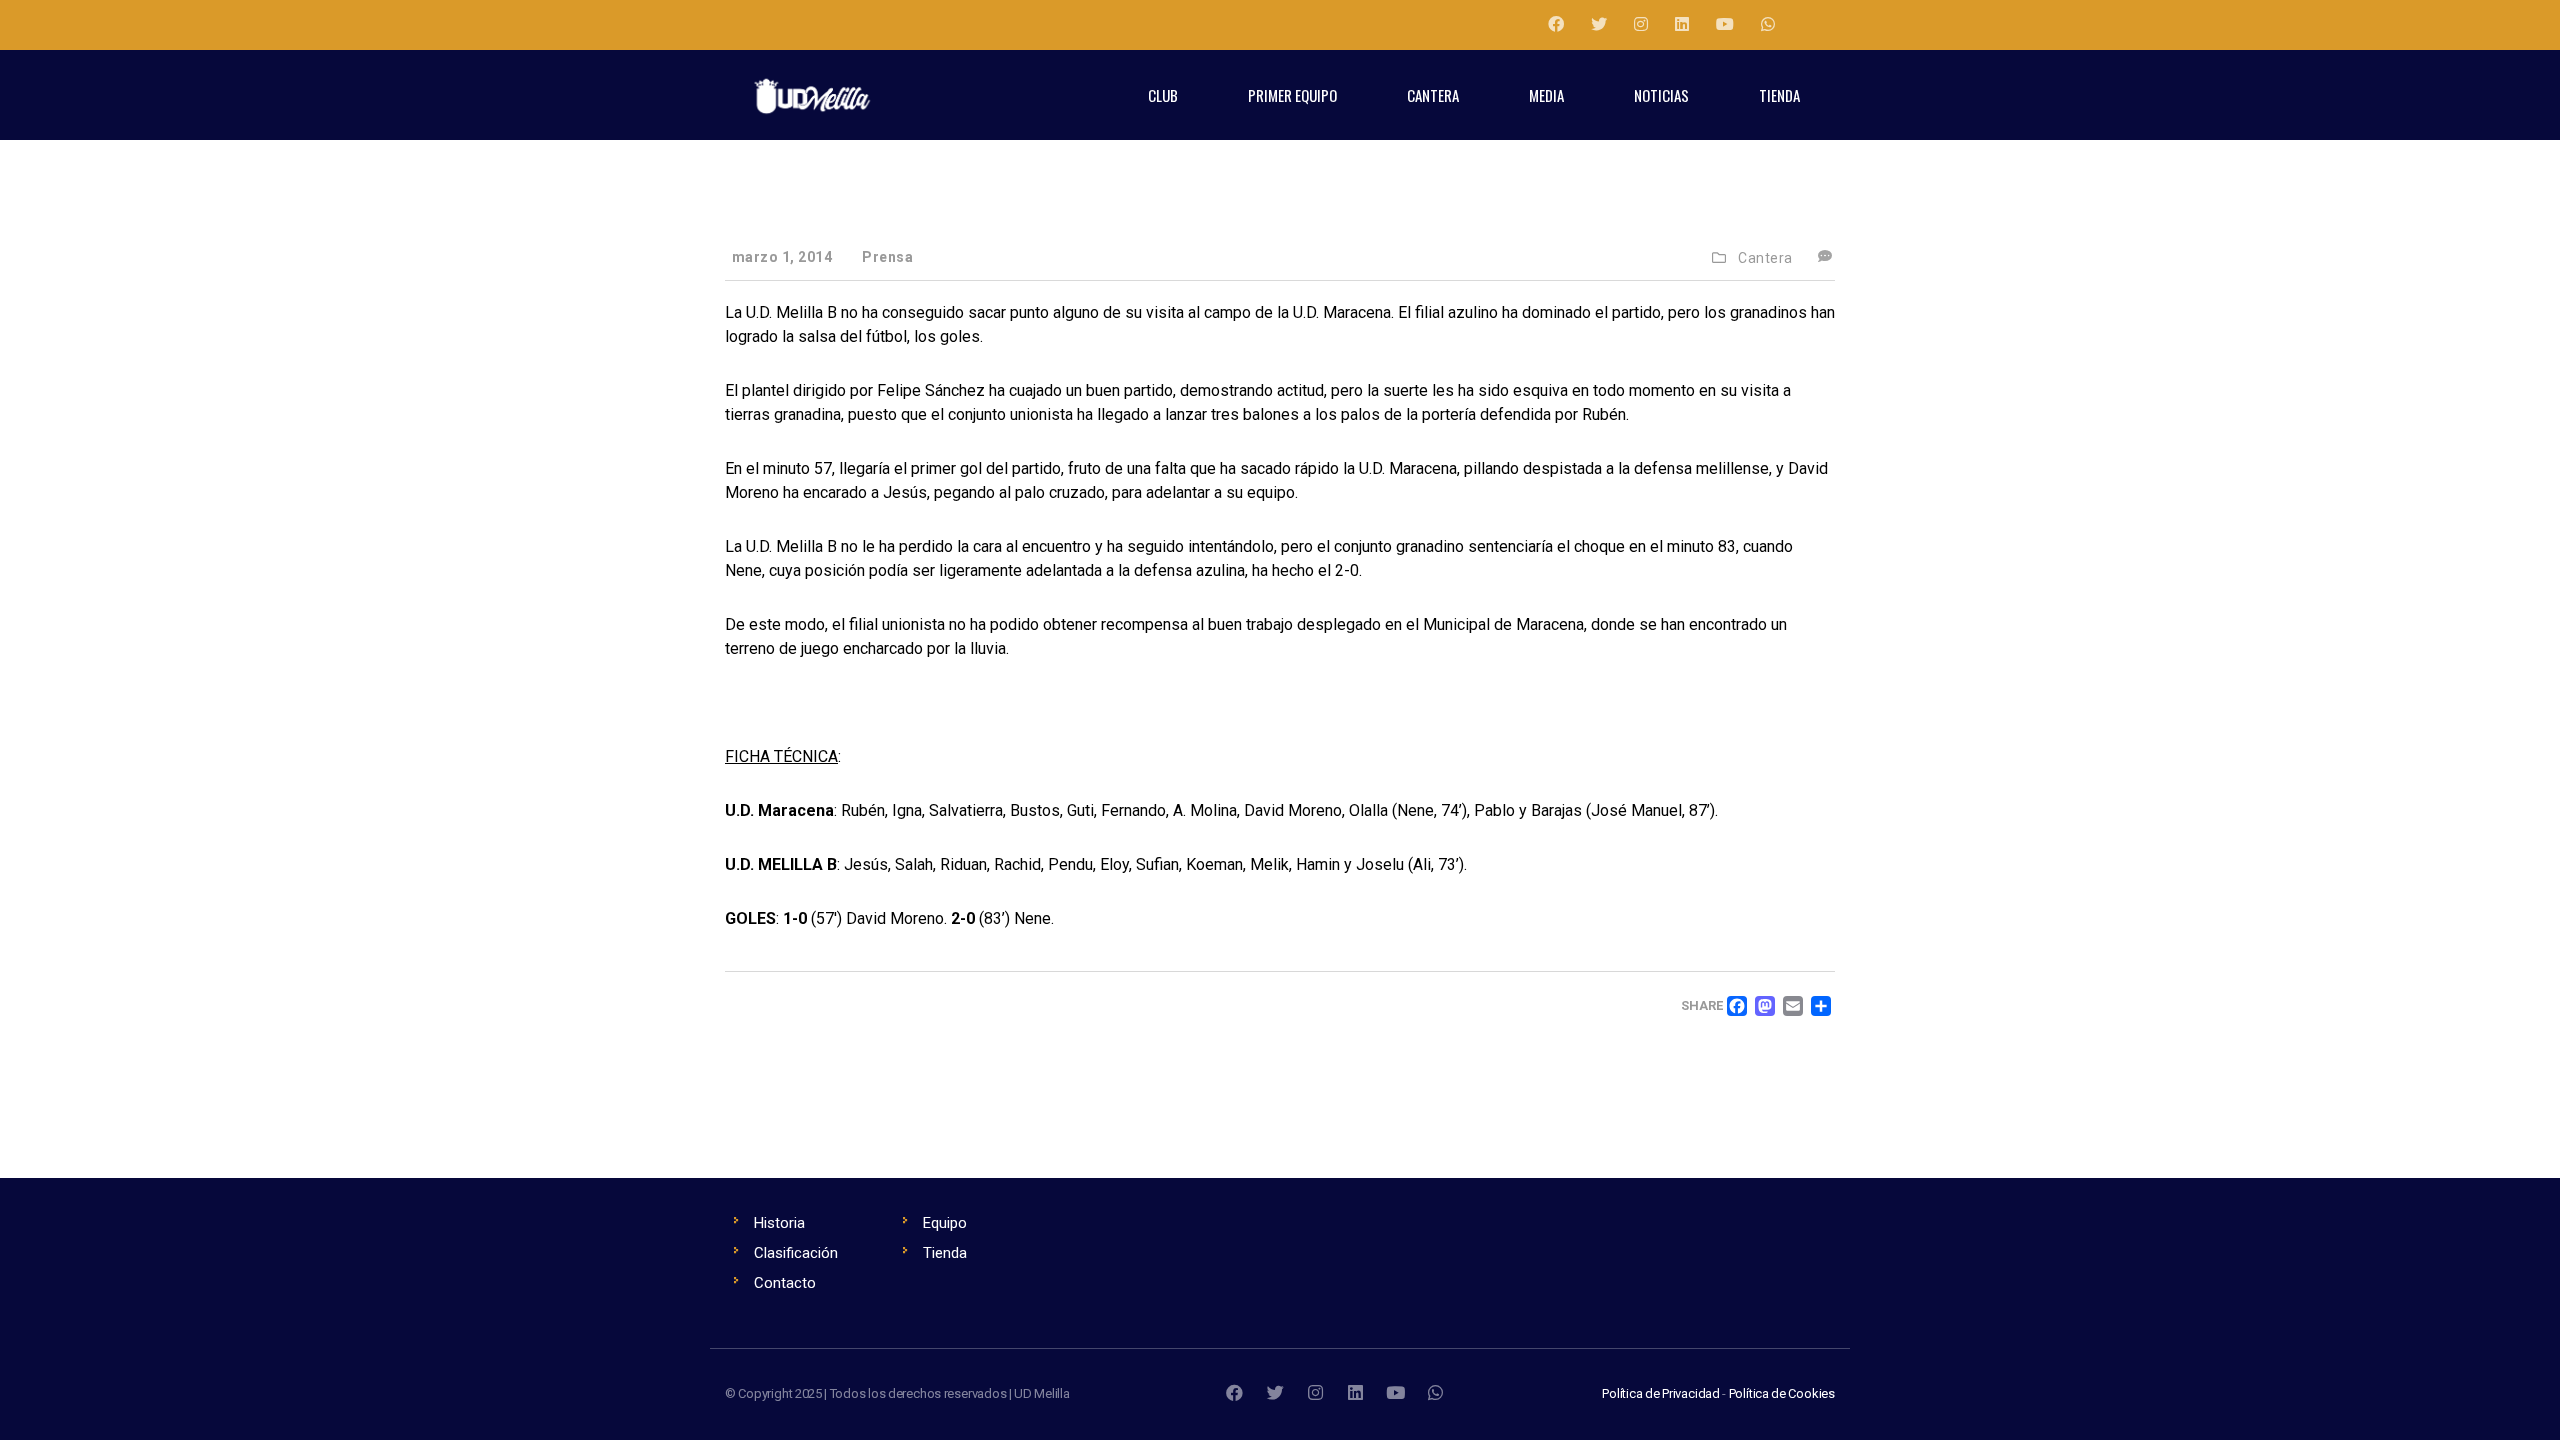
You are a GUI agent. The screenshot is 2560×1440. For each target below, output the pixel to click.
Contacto (785, 1283)
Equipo (945, 1223)
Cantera (1765, 258)
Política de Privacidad (1661, 1393)
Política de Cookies (1782, 1393)
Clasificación (796, 1253)
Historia (779, 1223)
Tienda (945, 1253)
